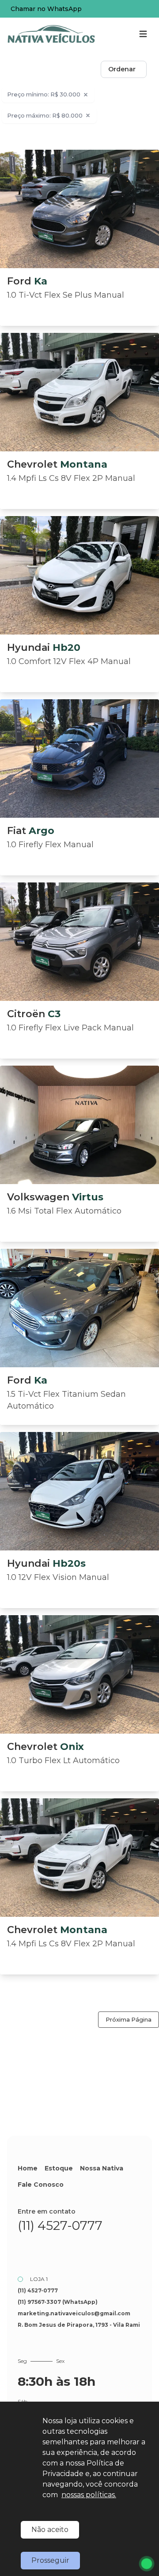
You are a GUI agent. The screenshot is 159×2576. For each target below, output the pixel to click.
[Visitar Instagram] (49, 2249)
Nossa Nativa (102, 2168)
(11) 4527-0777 (60, 2225)
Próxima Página (129, 2020)
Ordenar (122, 69)
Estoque (59, 2168)
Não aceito (50, 2530)
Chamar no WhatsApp (46, 9)
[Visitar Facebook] (26, 2249)
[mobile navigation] (143, 34)
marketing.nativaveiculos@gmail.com (74, 2313)
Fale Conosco (41, 2185)
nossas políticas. (89, 2495)
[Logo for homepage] (51, 34)
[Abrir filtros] (155, 70)
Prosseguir (50, 2560)
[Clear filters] (86, 95)
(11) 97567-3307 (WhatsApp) (58, 2302)
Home (28, 2168)
